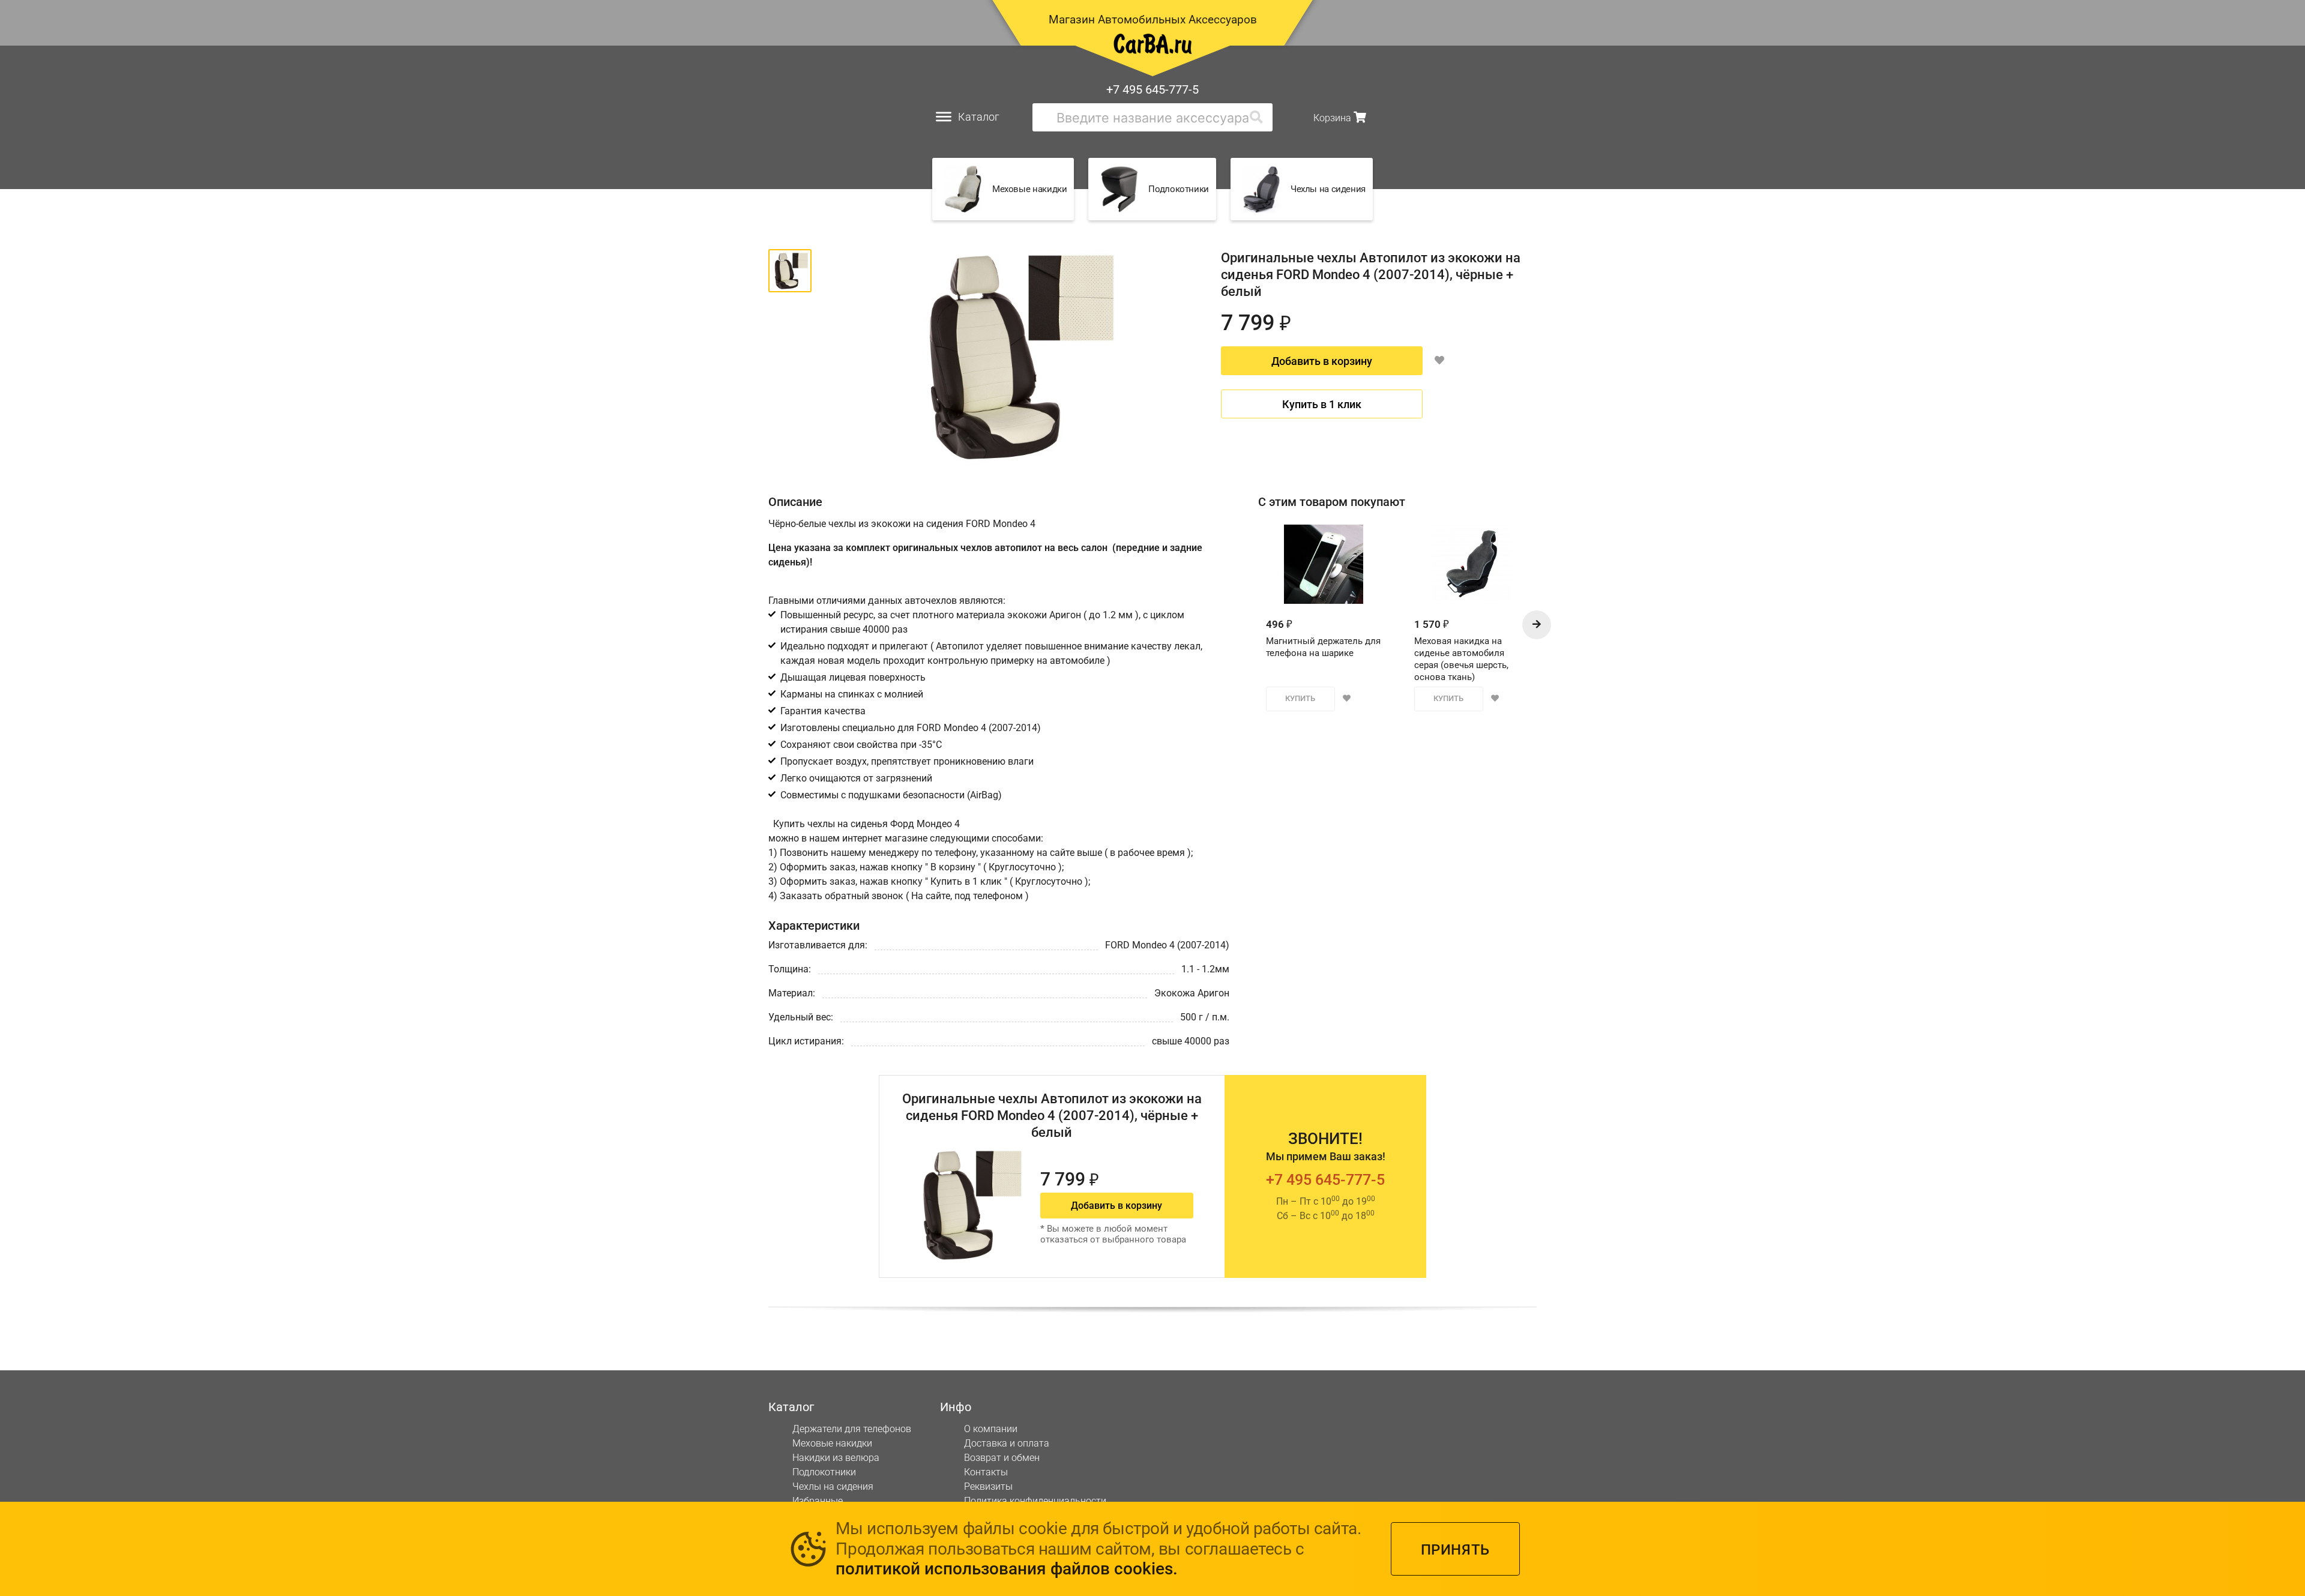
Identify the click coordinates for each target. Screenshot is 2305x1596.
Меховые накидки (832, 1443)
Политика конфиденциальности (1035, 1501)
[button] (1537, 625)
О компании (991, 1429)
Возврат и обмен (1002, 1458)
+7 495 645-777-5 (1152, 89)
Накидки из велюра (836, 1458)
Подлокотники (824, 1472)
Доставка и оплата (1007, 1443)
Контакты (986, 1472)
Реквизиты (988, 1486)
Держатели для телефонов (852, 1429)
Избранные (818, 1501)
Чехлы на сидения (833, 1486)
